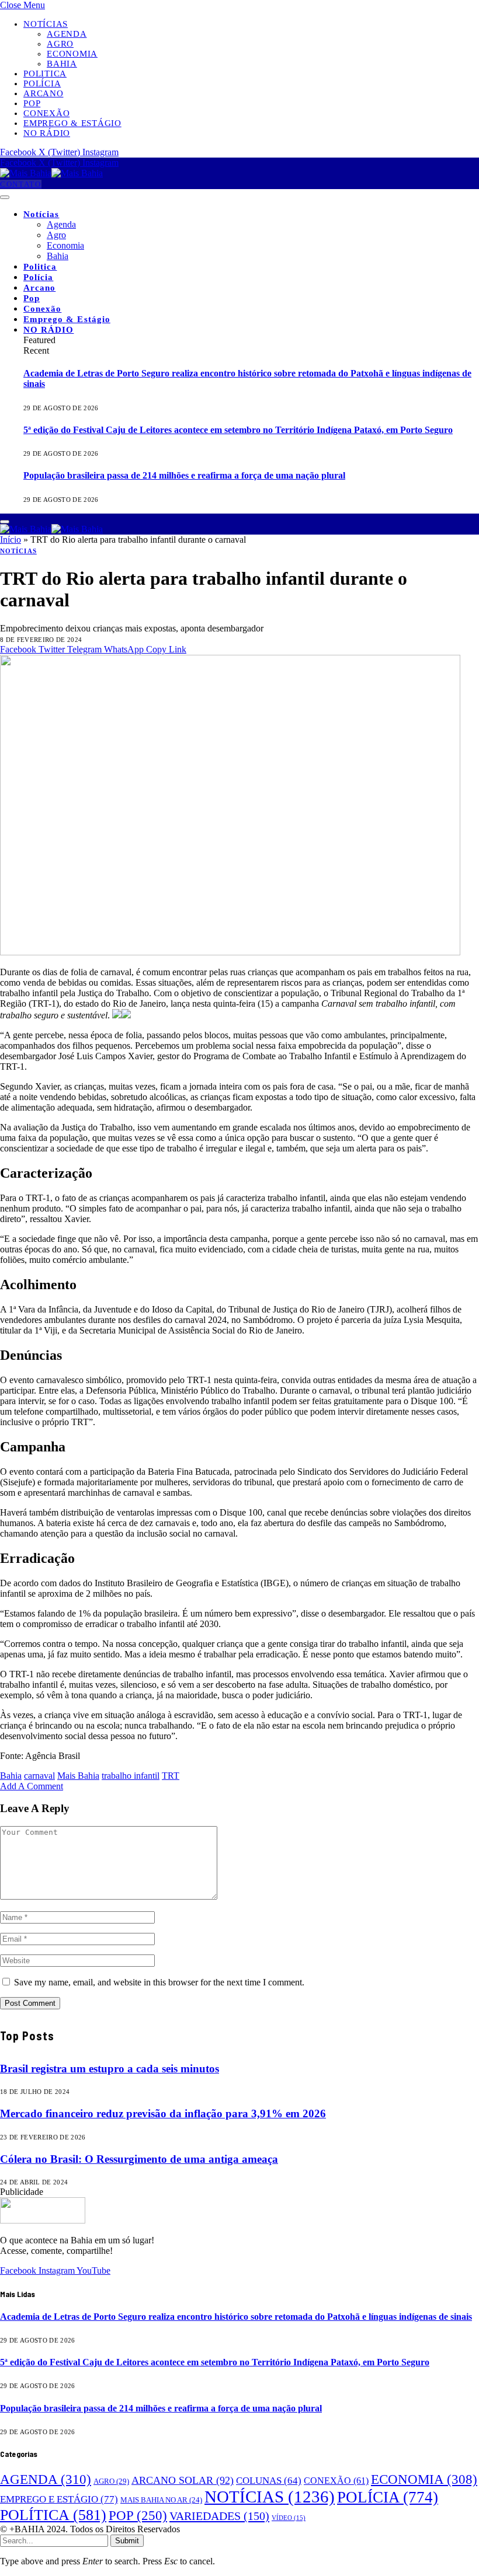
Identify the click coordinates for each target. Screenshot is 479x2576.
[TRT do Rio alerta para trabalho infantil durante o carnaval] (230, 952)
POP (138, 2516)
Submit (127, 2541)
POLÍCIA (388, 2497)
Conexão (46, 113)
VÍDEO (289, 2518)
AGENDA (46, 2479)
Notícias (46, 24)
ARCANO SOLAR (183, 2480)
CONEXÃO (336, 2481)
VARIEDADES (219, 2516)
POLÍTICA (53, 2515)
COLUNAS (269, 2481)
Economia (72, 54)
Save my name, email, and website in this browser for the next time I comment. (159, 1982)
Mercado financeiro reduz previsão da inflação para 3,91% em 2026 (163, 2113)
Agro (60, 44)
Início (11, 540)
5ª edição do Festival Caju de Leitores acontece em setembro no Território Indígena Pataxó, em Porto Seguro (238, 430)
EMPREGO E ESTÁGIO (59, 2499)
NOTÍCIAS (18, 551)
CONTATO (21, 184)
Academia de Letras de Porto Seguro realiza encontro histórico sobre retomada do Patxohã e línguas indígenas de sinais (236, 2317)
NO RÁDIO (47, 133)
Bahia (62, 64)
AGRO (111, 2481)
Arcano (44, 93)
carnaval (39, 1776)
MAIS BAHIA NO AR (161, 2500)
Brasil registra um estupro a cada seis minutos (110, 2069)
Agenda (67, 34)
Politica (45, 74)
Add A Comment (32, 1786)
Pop (32, 103)
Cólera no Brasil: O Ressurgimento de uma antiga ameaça (139, 2159)
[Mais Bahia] (51, 173)
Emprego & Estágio (72, 123)
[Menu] (5, 197)
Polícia (42, 83)
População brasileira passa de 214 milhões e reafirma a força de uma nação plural (184, 475)
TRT (171, 1776)
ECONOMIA (424, 2479)
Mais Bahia (78, 1776)
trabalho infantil (131, 1776)
